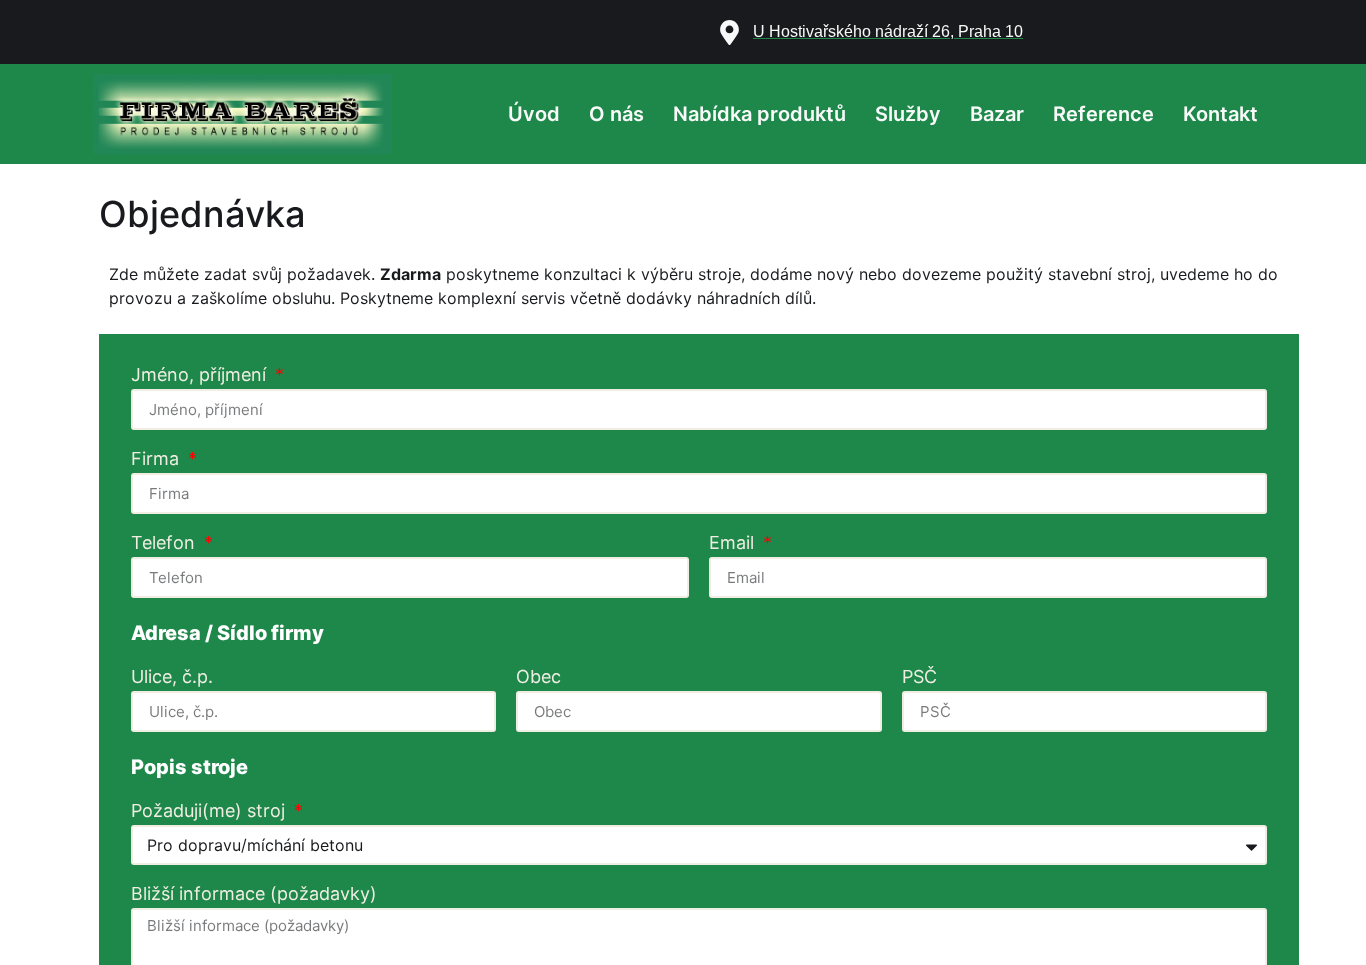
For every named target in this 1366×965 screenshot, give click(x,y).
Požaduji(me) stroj (210, 811)
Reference (1103, 114)
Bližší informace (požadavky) (254, 894)
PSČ (919, 677)
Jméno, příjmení (201, 375)
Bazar (997, 114)
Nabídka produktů (759, 114)
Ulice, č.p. (172, 677)
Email (734, 543)
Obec (538, 677)
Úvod (534, 114)
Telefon (165, 543)
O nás (616, 114)
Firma (157, 459)
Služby (908, 114)
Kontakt (1220, 114)
